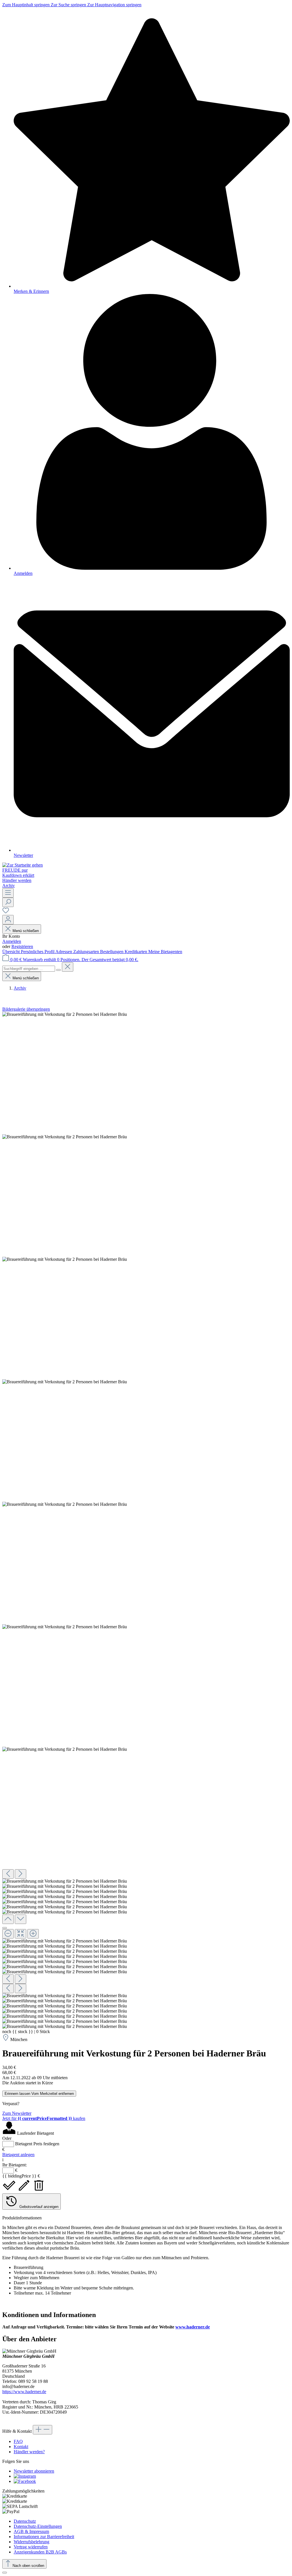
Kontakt (21, 2447)
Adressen (64, 952)
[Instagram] (25, 2476)
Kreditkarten (136, 952)
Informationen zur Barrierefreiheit (44, 2537)
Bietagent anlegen (18, 2155)
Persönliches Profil (38, 952)
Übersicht (12, 952)
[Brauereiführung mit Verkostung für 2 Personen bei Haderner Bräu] (65, 1014)
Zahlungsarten (87, 952)
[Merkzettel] (6, 912)
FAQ (18, 2441)
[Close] (5, 1928)
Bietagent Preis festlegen (37, 2144)
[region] (146, 1520)
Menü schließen (26, 931)
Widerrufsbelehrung (32, 2542)
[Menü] (8, 893)
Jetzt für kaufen (44, 2118)
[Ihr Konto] (8, 920)
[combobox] (29, 969)
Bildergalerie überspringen (26, 1009)
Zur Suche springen (69, 5)
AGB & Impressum (31, 2531)
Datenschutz (25, 2521)
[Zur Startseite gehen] (23, 865)
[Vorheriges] (8, 1874)
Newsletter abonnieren (34, 2471)
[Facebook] (25, 2481)
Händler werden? (29, 2452)
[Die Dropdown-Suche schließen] (68, 967)
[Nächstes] (21, 1874)
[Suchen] (8, 902)
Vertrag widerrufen (31, 2547)
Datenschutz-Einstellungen (38, 2526)
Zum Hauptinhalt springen (27, 5)
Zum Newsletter (17, 2113)
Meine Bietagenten (165, 952)
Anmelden (12, 941)
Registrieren (22, 946)
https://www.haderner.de (24, 2392)
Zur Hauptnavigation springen (114, 5)
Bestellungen (112, 952)
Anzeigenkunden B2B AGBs (40, 2552)
